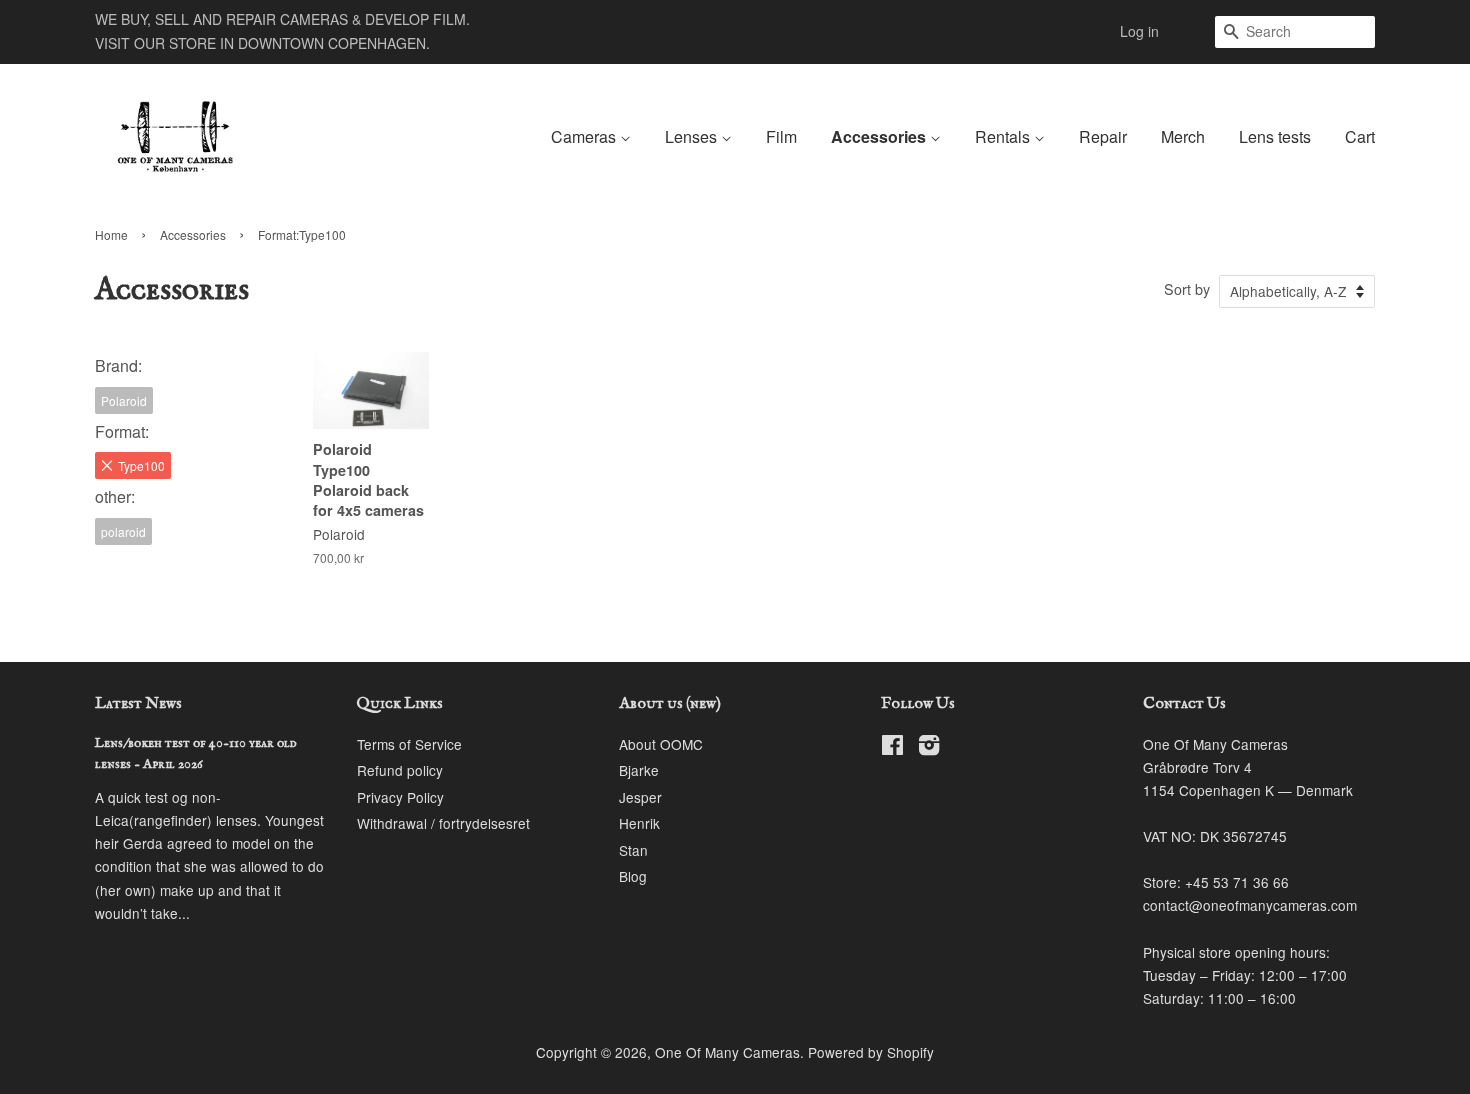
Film (781, 136)
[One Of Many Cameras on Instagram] (929, 748)
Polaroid (124, 400)
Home (111, 234)
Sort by (1187, 288)
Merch (1183, 136)
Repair (1103, 136)
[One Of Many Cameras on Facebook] (892, 748)
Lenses (693, 136)
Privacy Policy (400, 797)
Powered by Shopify (871, 1052)
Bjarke (639, 770)
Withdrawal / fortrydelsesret (443, 823)
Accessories (880, 136)
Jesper (640, 797)
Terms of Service (409, 744)
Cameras (585, 136)
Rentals (1004, 136)
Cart (1360, 136)
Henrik (639, 823)
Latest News (138, 704)
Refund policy (400, 770)
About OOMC (661, 744)
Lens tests (1275, 136)
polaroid (123, 531)
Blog (633, 876)
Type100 (141, 465)
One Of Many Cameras (727, 1052)
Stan (633, 850)
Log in (1139, 31)
